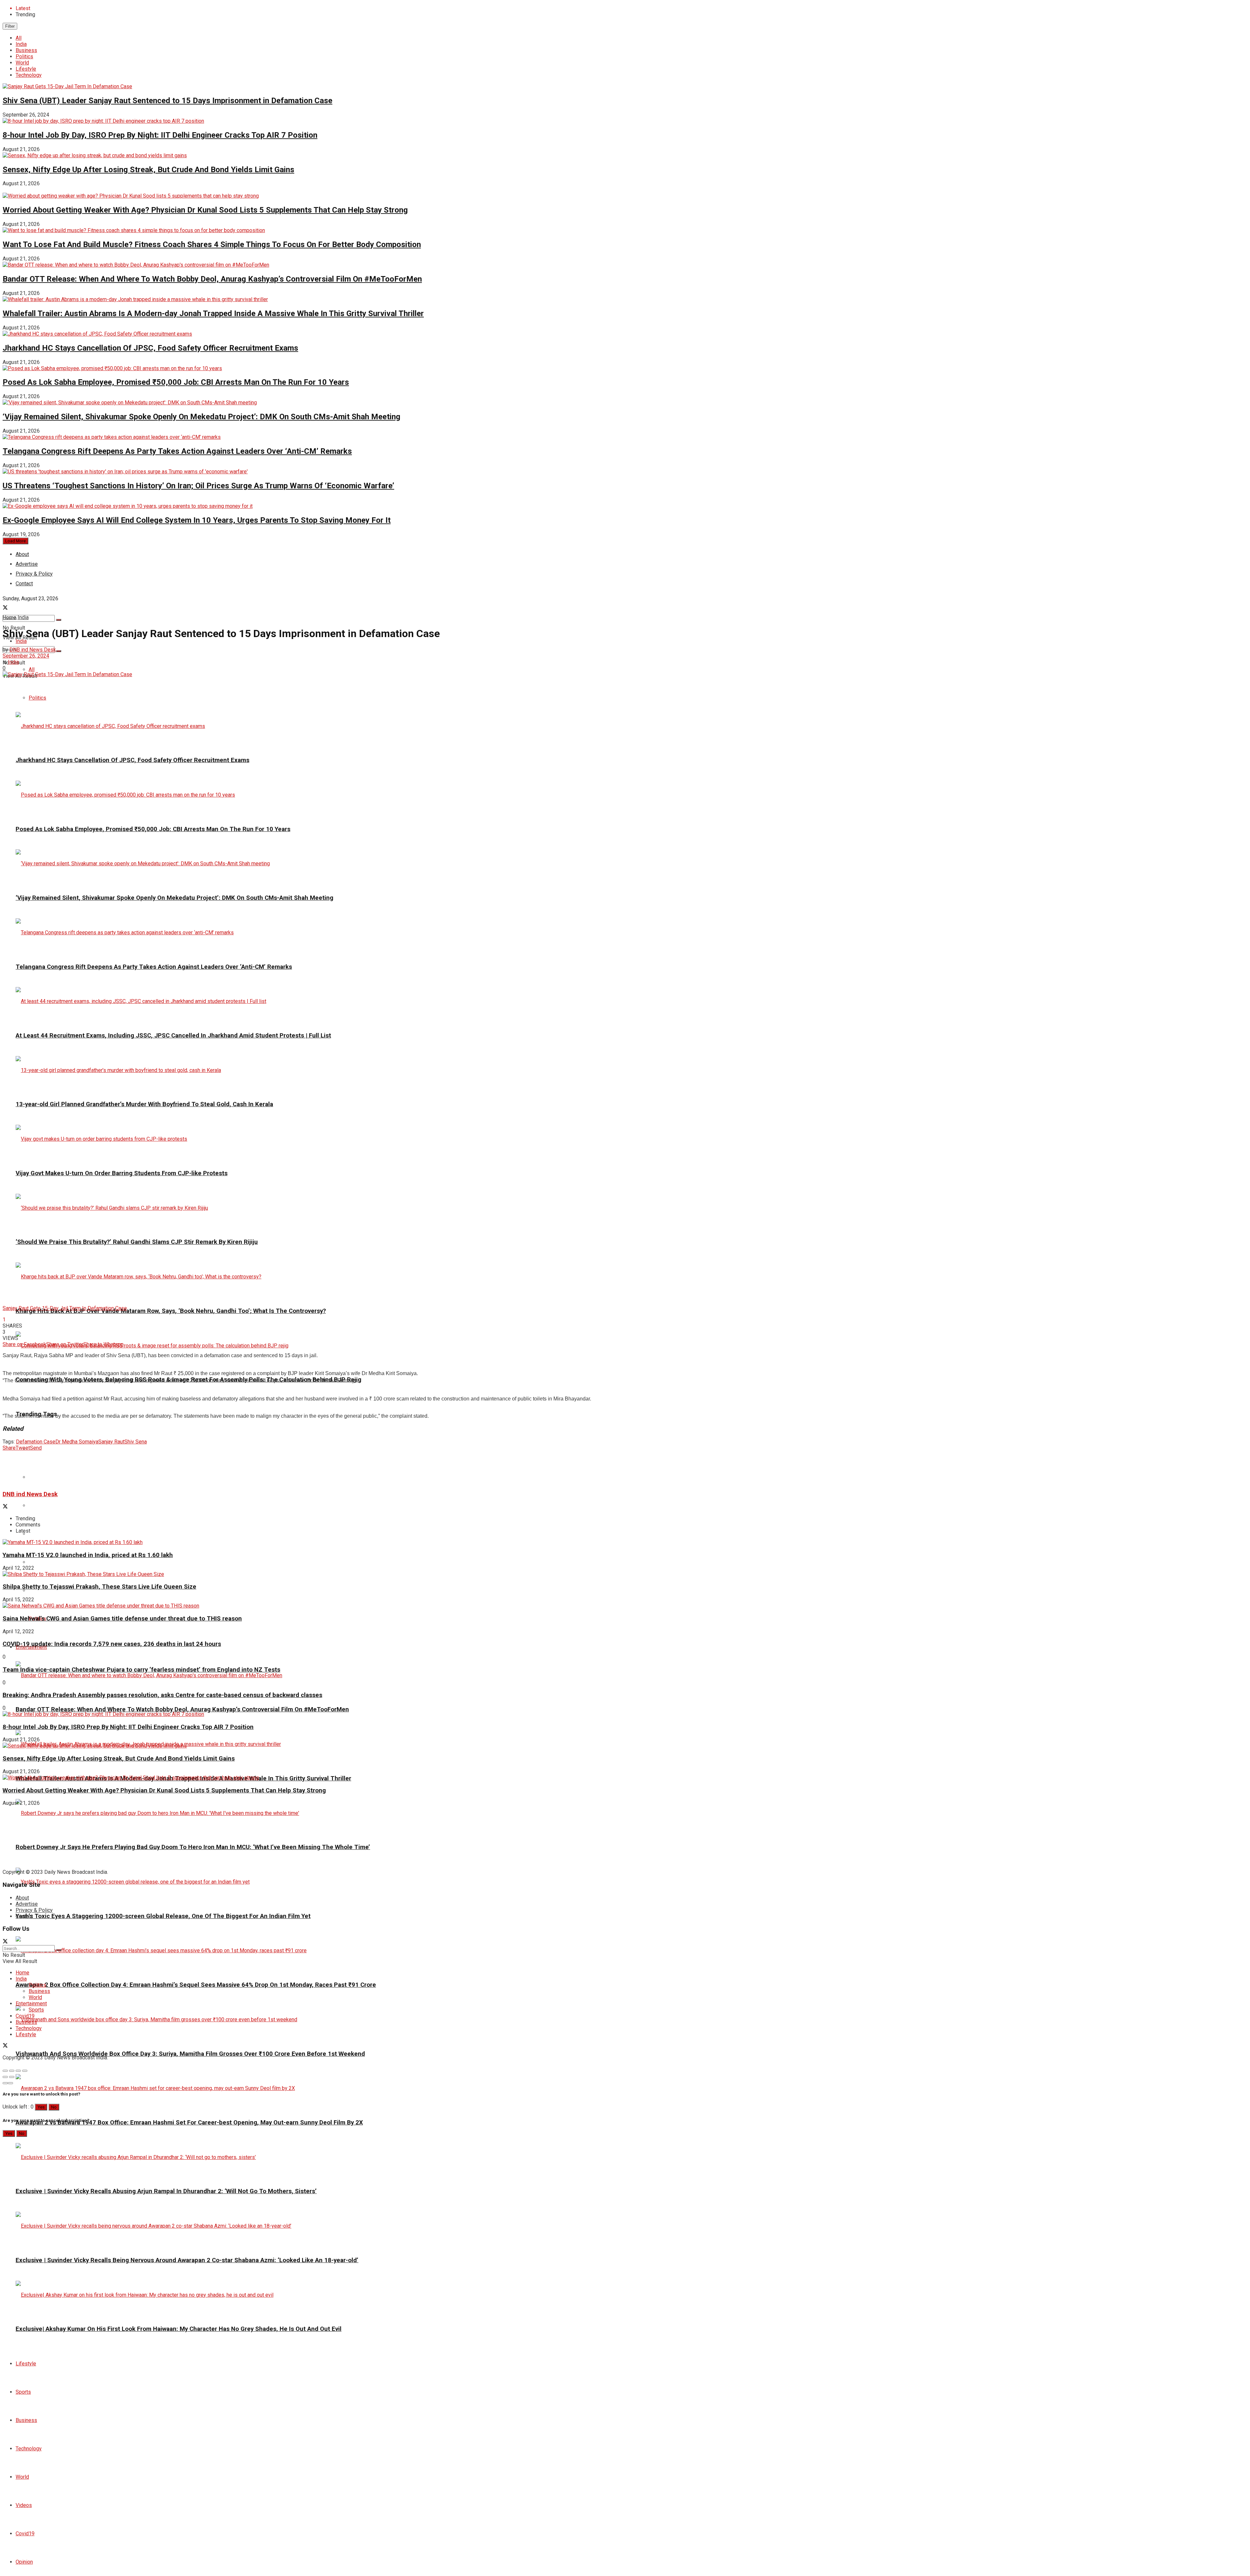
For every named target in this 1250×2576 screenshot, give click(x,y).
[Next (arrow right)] (12, 2077)
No (54, 2107)
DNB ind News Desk (33, 650)
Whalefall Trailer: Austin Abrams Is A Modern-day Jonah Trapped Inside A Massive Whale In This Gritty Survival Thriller (213, 313)
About (22, 554)
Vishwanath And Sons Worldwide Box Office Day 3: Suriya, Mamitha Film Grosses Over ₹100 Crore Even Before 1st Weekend (190, 2054)
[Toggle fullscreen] (18, 2071)
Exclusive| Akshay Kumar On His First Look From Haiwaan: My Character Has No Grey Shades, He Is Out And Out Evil (179, 2329)
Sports (23, 2392)
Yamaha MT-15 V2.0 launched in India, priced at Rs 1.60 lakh (88, 1555)
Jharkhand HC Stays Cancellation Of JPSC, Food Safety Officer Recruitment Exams (150, 348)
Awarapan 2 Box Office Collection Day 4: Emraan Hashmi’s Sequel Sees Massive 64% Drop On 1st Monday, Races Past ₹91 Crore (196, 1985)
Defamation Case (36, 1442)
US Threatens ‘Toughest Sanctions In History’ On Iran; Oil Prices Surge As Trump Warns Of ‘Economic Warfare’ (198, 486)
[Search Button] (59, 620)
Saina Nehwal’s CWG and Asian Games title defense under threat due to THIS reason (122, 1619)
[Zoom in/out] (25, 2071)
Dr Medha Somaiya (77, 1442)
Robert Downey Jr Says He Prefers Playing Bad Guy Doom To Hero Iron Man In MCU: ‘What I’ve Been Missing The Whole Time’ (193, 1847)
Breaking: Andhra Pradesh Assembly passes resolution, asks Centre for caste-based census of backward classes (162, 1695)
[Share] (12, 2071)
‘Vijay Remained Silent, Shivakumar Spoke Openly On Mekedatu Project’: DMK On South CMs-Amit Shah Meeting (201, 417)
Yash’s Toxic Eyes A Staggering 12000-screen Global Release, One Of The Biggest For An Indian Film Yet (163, 1916)
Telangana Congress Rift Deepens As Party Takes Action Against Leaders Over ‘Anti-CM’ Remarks (177, 451)
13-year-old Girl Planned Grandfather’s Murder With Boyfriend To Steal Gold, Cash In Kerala (144, 1104)
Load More (15, 541)
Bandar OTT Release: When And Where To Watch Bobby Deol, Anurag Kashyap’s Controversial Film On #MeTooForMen (212, 279)
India (21, 44)
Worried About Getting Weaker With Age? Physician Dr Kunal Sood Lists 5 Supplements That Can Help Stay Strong (205, 210)
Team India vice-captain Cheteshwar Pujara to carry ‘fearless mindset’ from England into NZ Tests (141, 1670)
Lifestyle (26, 69)
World (22, 63)
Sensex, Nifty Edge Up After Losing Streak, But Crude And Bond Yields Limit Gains (148, 170)
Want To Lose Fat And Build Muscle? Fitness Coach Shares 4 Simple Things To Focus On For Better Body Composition (212, 244)
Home (9, 617)
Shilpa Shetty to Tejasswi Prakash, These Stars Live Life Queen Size (99, 1587)
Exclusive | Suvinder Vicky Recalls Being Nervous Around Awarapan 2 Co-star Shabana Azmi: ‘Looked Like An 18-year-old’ (187, 2260)
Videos (24, 2505)
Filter (10, 26)
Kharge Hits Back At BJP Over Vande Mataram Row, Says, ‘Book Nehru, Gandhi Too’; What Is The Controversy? (171, 1311)
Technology (29, 75)
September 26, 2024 (26, 656)
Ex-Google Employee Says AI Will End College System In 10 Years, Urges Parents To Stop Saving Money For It (197, 520)
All (19, 38)
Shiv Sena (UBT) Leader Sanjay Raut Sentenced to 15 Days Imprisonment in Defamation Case (167, 101)
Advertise (27, 1904)
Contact (24, 1916)
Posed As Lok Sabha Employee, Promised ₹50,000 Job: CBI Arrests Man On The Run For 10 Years (176, 382)
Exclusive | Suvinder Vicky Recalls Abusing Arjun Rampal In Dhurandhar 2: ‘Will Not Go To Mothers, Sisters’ (166, 2191)
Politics (24, 56)
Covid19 (25, 2534)
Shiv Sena (136, 1442)
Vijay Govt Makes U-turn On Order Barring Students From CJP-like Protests (122, 1173)
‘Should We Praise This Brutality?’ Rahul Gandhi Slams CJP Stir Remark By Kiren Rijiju (137, 1242)
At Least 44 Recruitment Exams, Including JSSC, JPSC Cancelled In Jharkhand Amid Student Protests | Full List (173, 1036)
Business (26, 50)
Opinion (24, 2562)
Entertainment (31, 2004)
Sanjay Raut (111, 1442)
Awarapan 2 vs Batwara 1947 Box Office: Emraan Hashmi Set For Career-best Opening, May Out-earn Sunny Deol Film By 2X (189, 2123)
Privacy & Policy (34, 1910)
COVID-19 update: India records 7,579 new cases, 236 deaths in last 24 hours (112, 1644)
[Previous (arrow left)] (5, 2077)
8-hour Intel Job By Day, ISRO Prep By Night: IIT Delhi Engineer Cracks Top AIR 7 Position (160, 135)
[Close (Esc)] (5, 2071)
